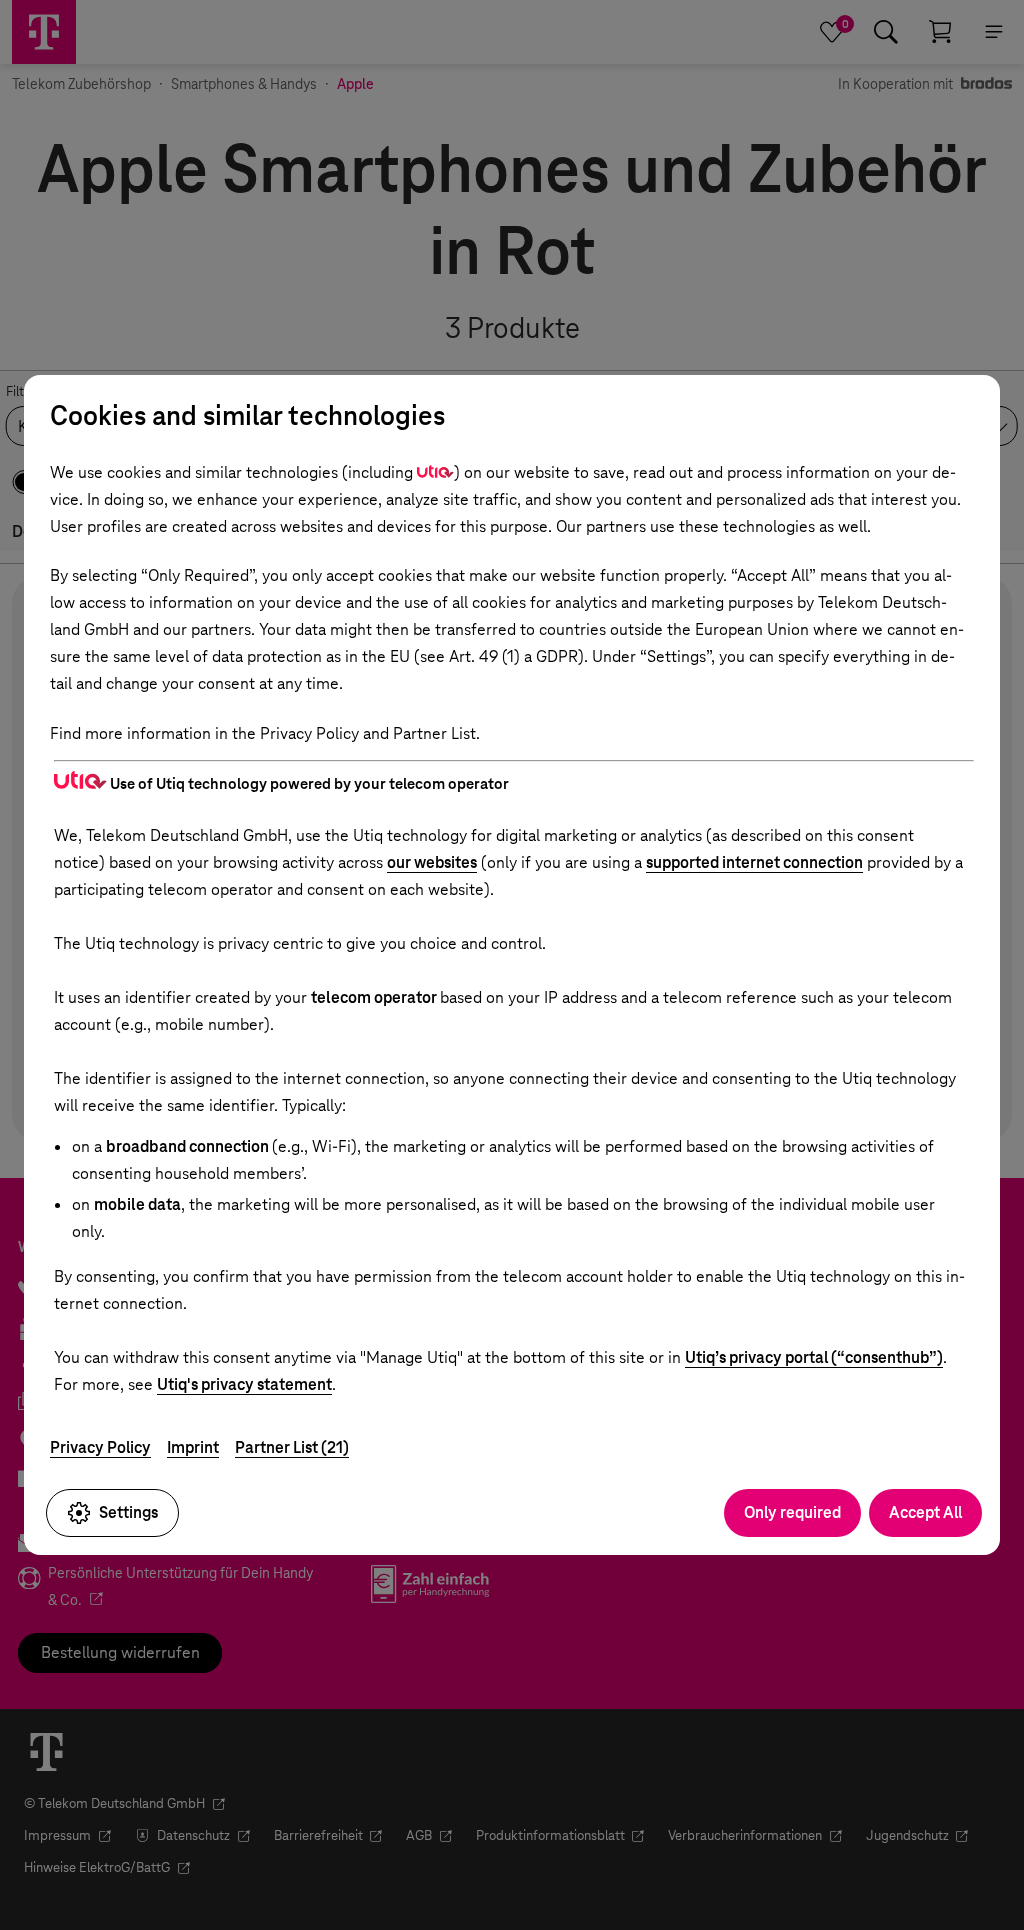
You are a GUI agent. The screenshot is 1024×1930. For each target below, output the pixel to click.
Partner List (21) (292, 1447)
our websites (432, 862)
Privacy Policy (100, 1447)
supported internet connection (754, 862)
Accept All (925, 1512)
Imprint (193, 1447)
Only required (792, 1512)
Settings (128, 1512)
